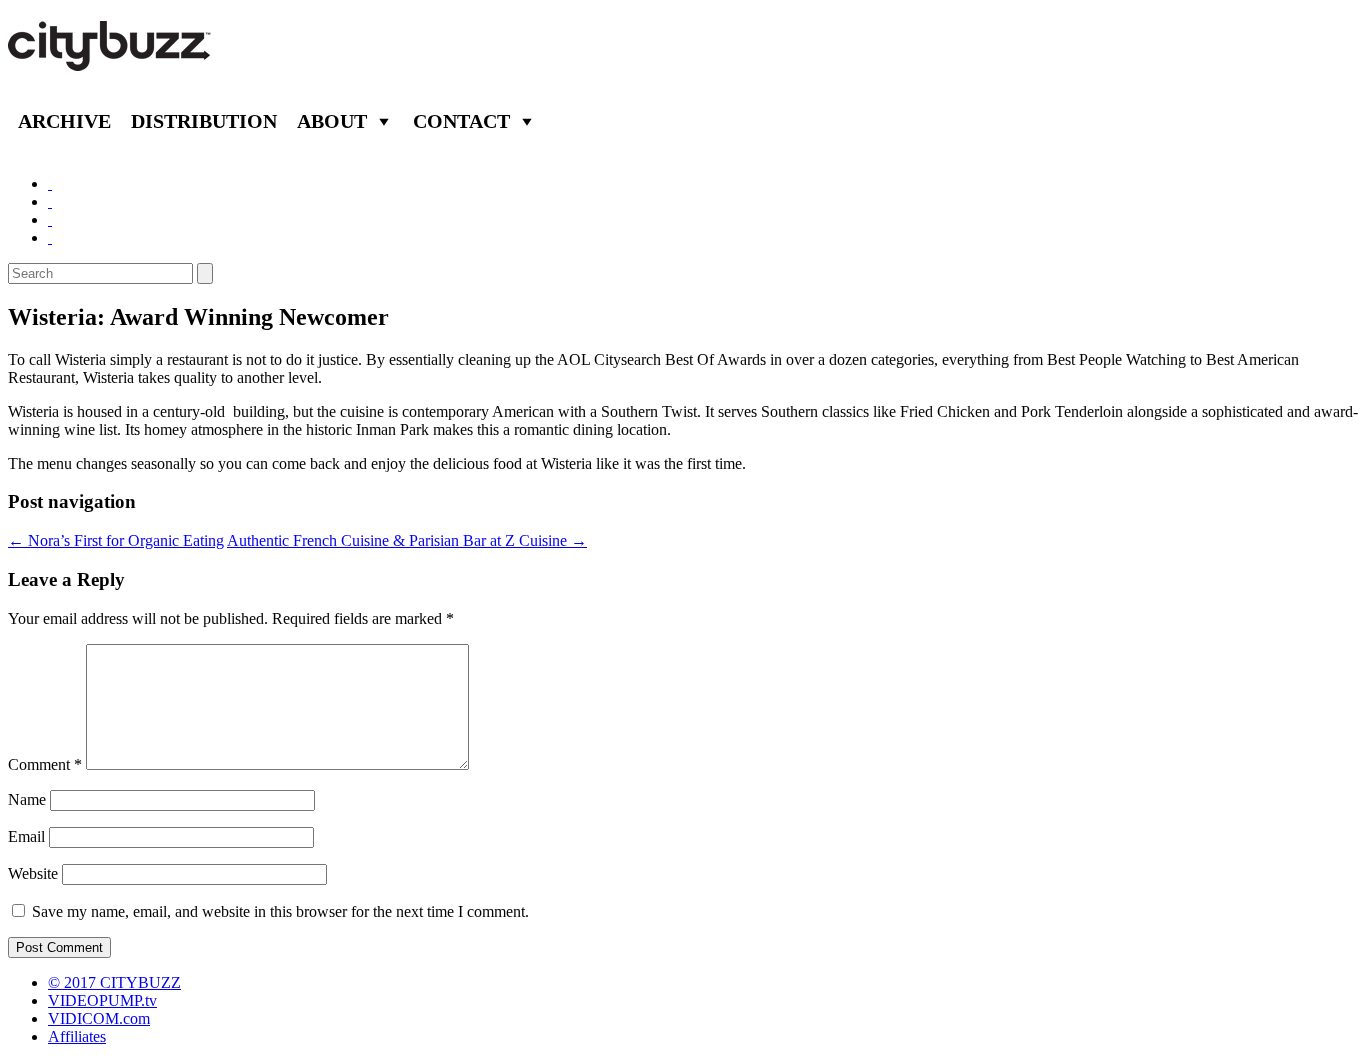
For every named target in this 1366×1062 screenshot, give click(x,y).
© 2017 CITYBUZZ (114, 982)
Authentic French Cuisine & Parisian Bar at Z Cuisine (407, 540)
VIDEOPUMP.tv (102, 1000)
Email (26, 836)
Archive (64, 121)
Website (33, 873)
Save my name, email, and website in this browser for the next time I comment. (280, 911)
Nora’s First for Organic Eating (116, 540)
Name (27, 799)
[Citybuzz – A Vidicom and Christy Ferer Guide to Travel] (111, 60)
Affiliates (77, 1036)
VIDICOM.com (99, 1018)
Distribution (204, 121)
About (332, 121)
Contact (461, 121)
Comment (45, 764)
